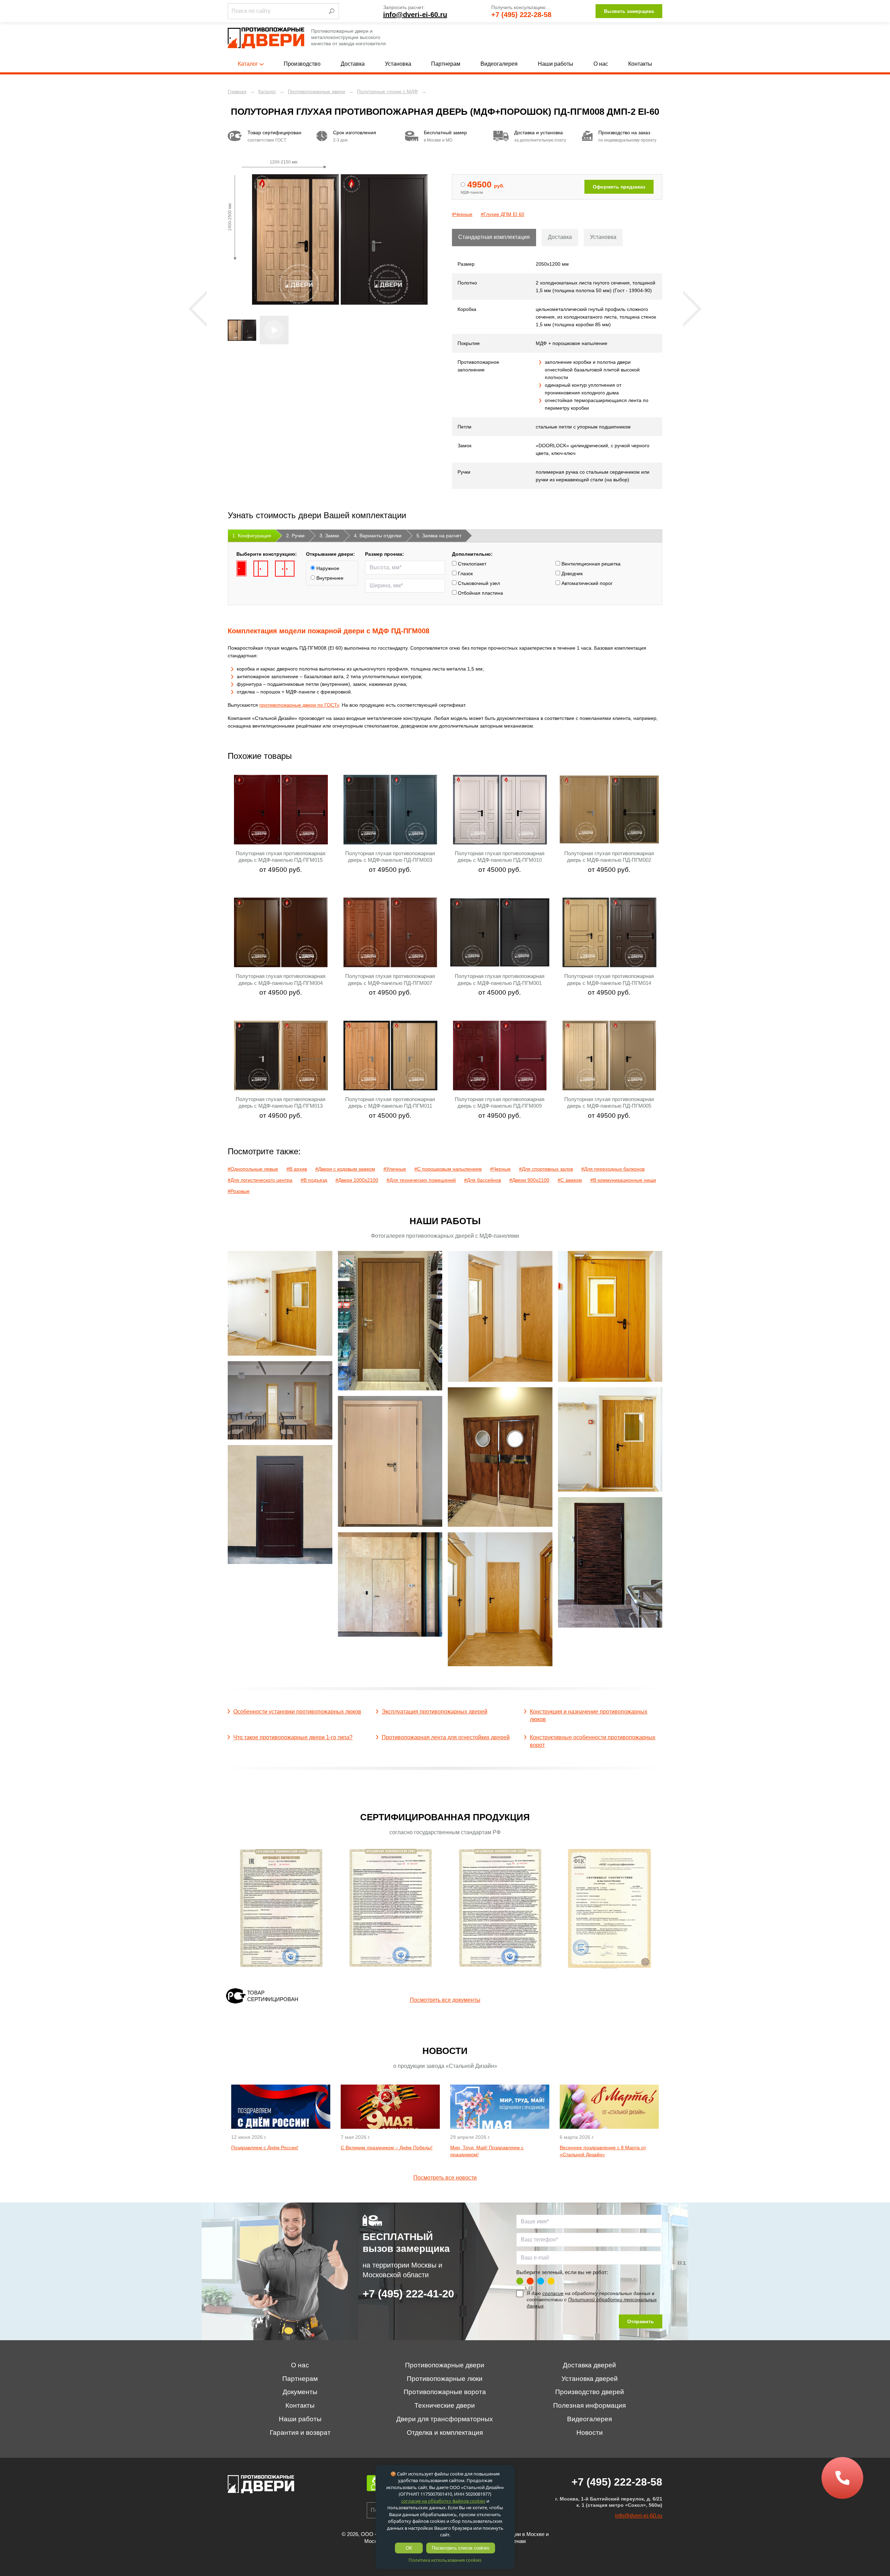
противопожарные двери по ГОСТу (299, 705)
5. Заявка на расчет (439, 536)
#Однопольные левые (253, 1169)
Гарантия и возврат (300, 2433)
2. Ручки (295, 536)
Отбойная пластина (480, 593)
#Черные (462, 214)
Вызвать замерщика (629, 11)
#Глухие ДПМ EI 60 (503, 214)
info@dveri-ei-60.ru (415, 15)
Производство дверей (590, 2392)
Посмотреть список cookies (461, 2548)
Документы (300, 2392)
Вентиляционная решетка (590, 564)
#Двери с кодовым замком (345, 1169)
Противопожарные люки (445, 2379)
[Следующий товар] (692, 309)
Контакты (640, 64)
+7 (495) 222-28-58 (521, 15)
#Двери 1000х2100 (357, 1180)
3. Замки (329, 536)
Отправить (641, 2321)
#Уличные (395, 1169)
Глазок (465, 573)
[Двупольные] (285, 569)
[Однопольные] (241, 569)
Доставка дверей (589, 2365)
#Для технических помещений (421, 1180)
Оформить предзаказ (619, 187)
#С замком (570, 1180)
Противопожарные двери (445, 2365)
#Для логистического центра (260, 1180)
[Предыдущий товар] (198, 309)
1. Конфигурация (252, 536)
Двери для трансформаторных (445, 2419)
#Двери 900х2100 (529, 1180)
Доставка (353, 64)
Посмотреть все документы (445, 2000)
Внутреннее (329, 578)
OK (409, 2548)
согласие (553, 2293)
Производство (302, 64)
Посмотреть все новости (445, 2178)
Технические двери (445, 2405)
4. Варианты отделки (378, 536)
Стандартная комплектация (494, 237)
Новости (590, 2433)
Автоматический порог (586, 583)
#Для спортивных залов (546, 1169)
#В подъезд (314, 1180)
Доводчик (571, 573)
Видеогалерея (499, 64)
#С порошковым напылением (448, 1169)
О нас (601, 64)
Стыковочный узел (478, 583)
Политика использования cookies (445, 2560)
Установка (398, 64)
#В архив (297, 1169)
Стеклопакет (471, 564)
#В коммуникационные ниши (623, 1180)
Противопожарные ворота (445, 2392)
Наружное (327, 568)
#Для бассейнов (483, 1180)
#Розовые (239, 1191)
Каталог (248, 64)
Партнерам (446, 64)
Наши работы (556, 64)
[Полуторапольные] (261, 569)
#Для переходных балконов (613, 1169)
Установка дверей (590, 2379)
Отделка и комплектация (445, 2433)
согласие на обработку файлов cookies (443, 2501)
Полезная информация (589, 2405)
